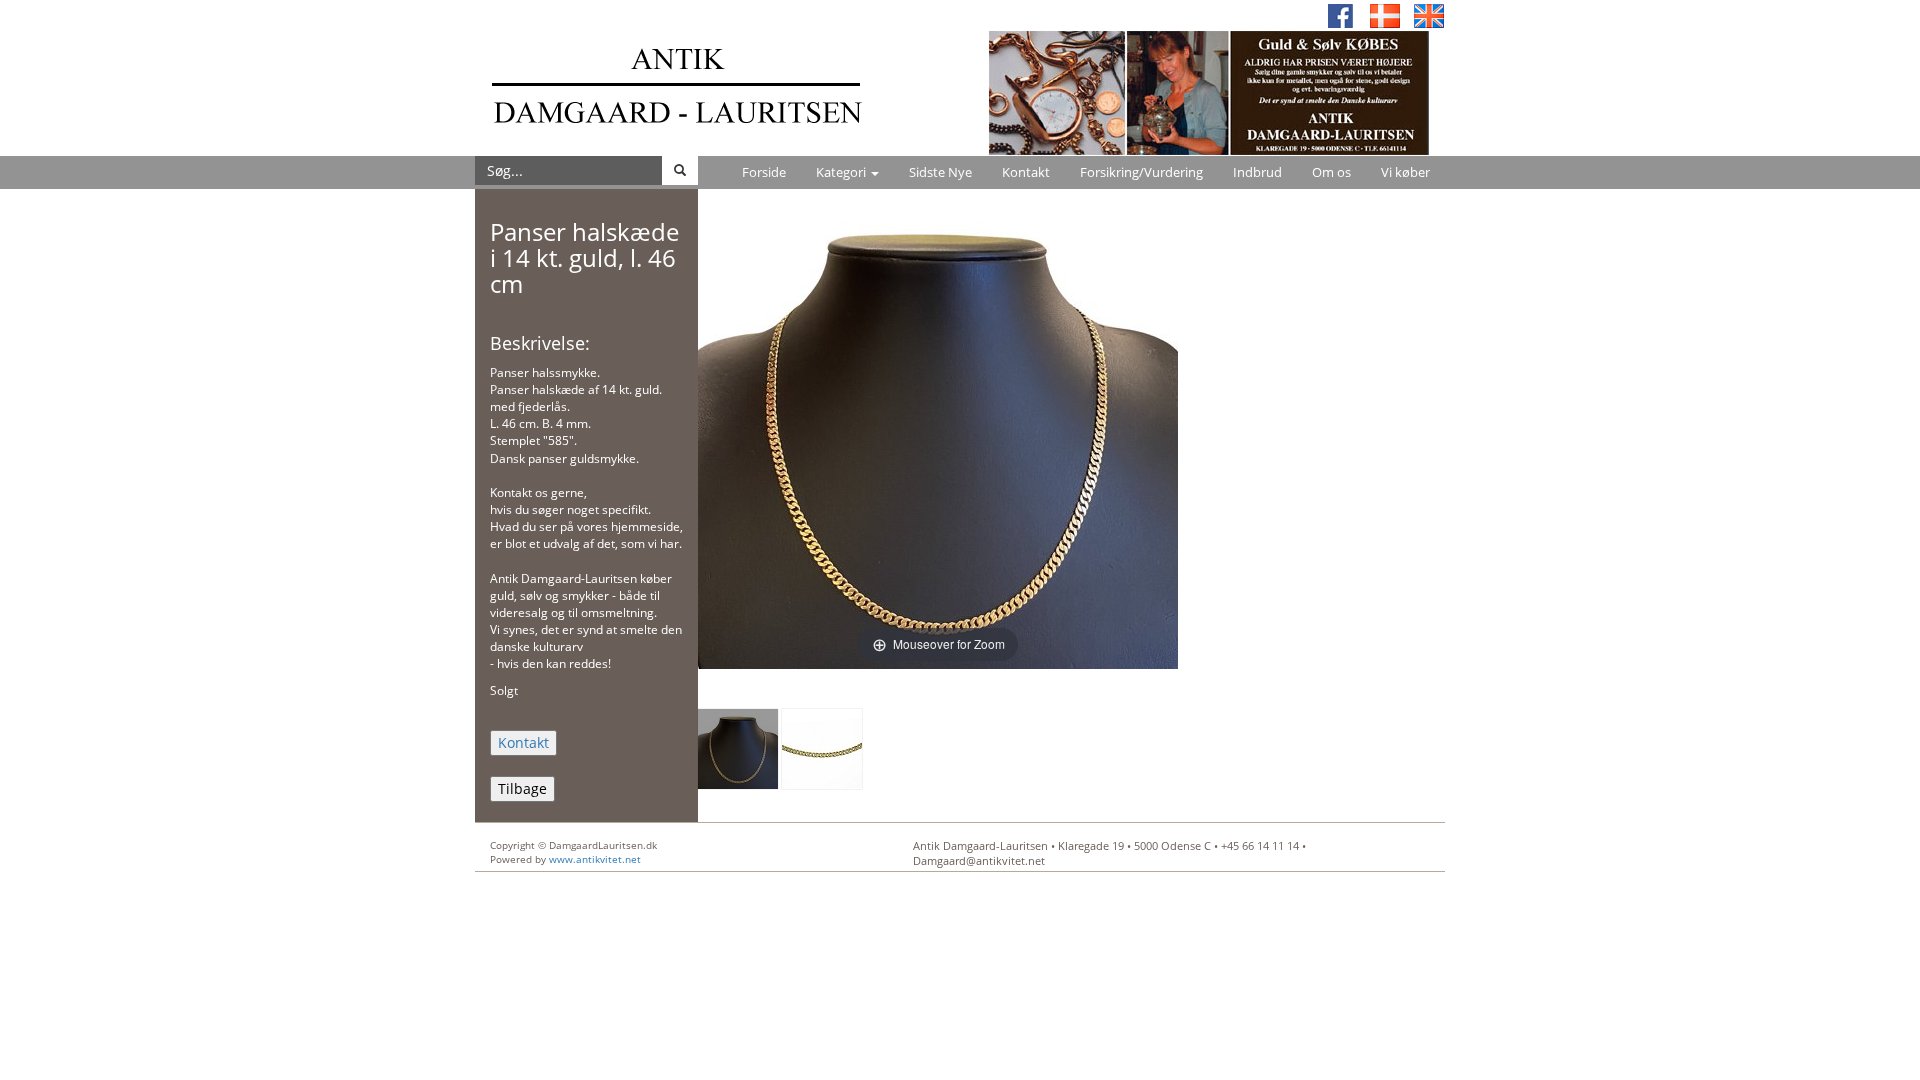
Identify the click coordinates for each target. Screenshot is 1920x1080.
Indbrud (1257, 172)
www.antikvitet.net (595, 859)
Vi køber (1405, 172)
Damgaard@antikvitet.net (979, 860)
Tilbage (522, 788)
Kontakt (1026, 172)
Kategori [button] (842, 172)
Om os (1331, 172)
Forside (764, 172)
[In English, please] (1429, 14)
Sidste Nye (940, 172)
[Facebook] (1341, 14)
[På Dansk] (1385, 14)
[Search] (680, 170)
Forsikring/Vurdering (1141, 172)
